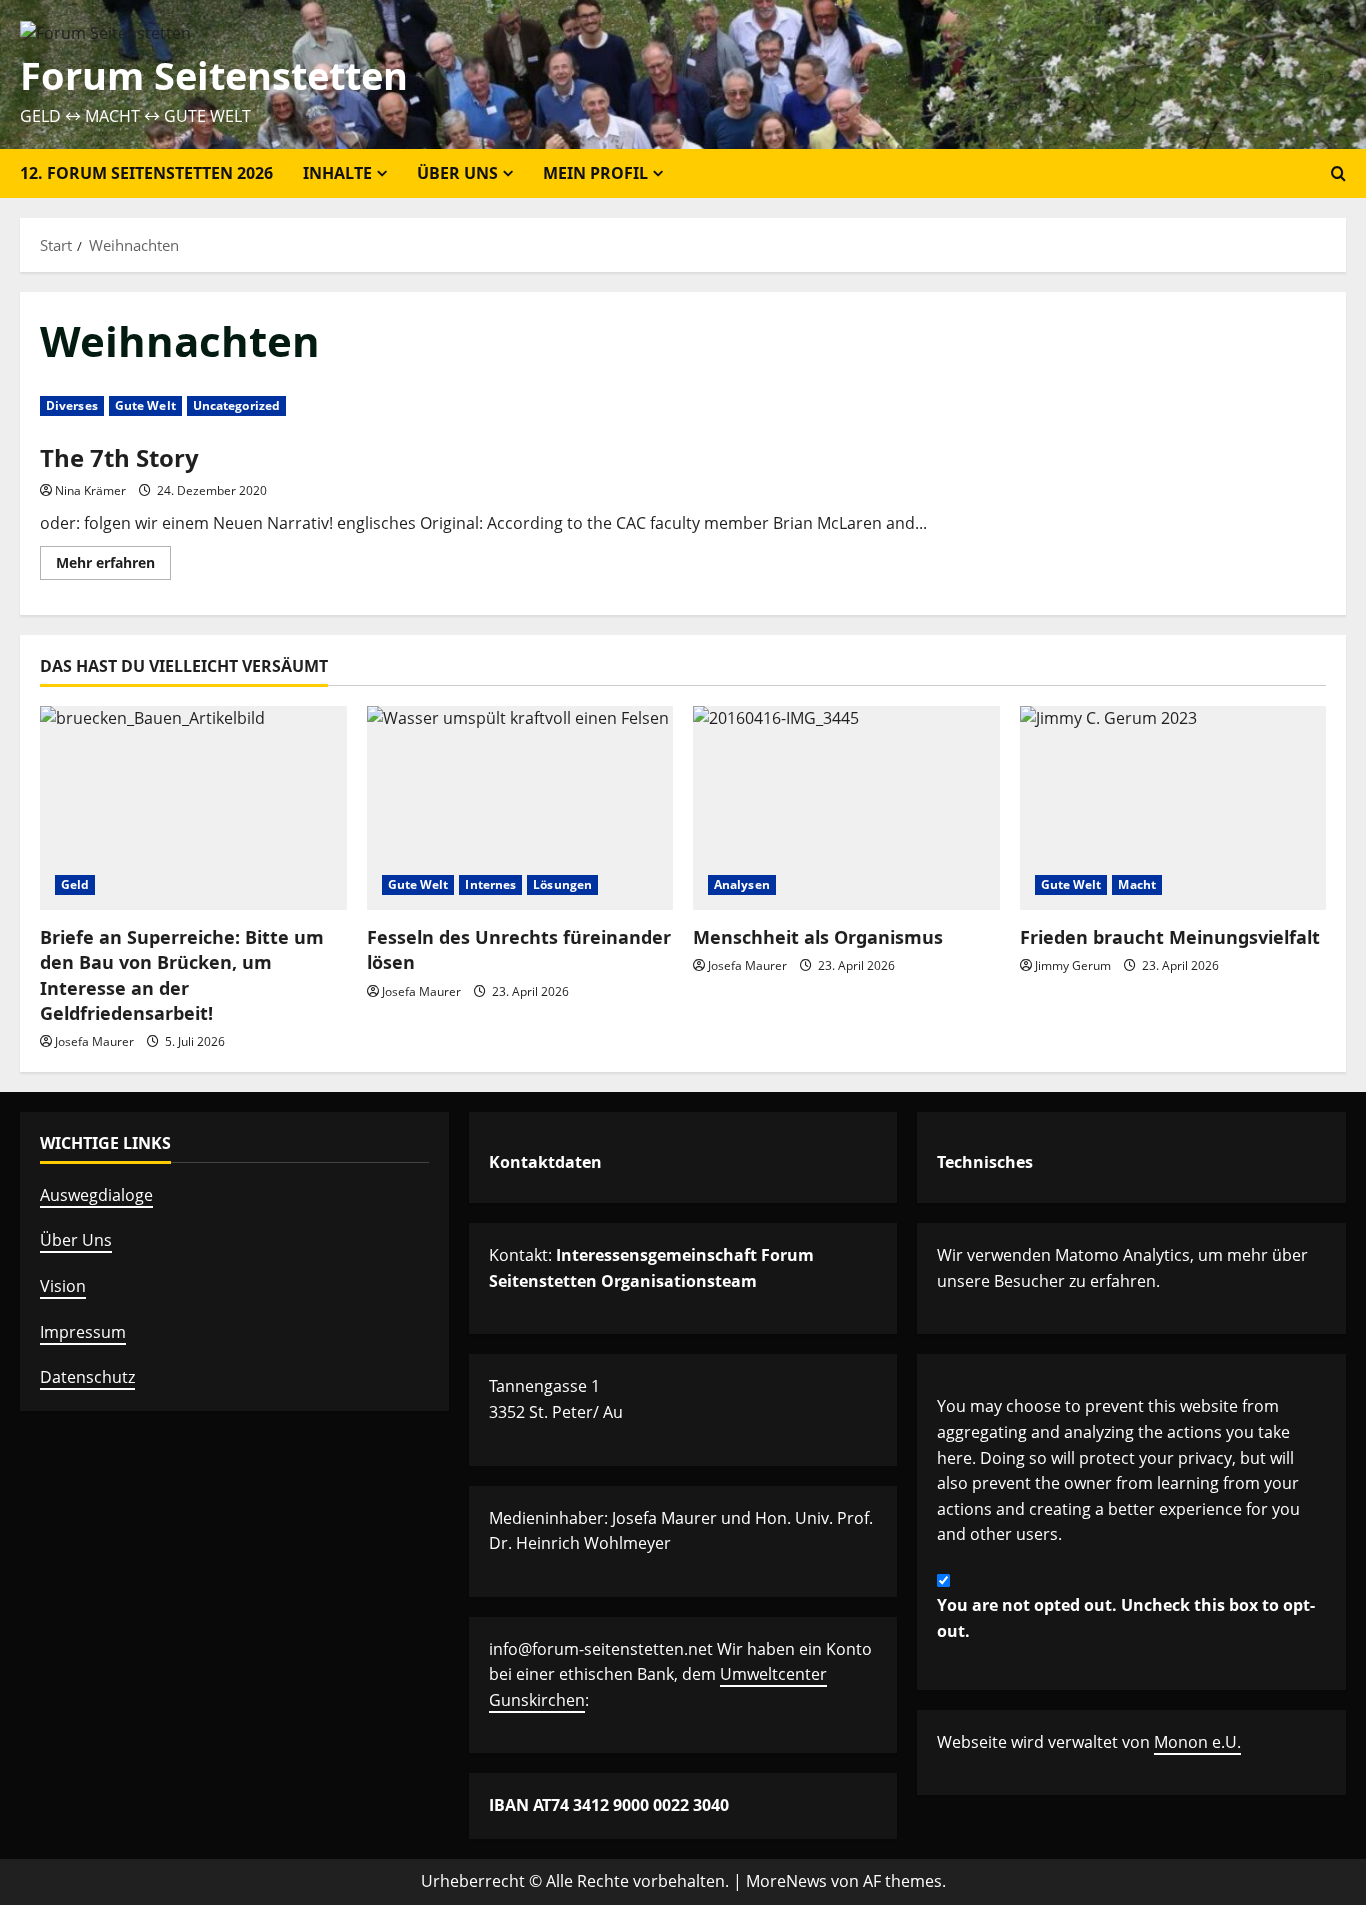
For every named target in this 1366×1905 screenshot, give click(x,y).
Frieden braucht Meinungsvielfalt (1170, 937)
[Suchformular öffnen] (1338, 173)
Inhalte (337, 173)
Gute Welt (145, 405)
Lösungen (562, 884)
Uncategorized (236, 405)
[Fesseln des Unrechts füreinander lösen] (520, 808)
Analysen (742, 884)
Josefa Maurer (94, 1041)
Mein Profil (595, 173)
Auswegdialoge (96, 1195)
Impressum (83, 1332)
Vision (63, 1286)
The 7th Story (119, 457)
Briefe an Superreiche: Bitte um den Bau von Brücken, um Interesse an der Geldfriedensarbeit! (182, 975)
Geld (75, 884)
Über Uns (76, 1240)
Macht (1137, 884)
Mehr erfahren (113, 566)
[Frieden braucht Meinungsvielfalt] (1173, 808)
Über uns (457, 173)
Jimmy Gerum (1073, 965)
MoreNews (786, 1881)
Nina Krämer (90, 490)
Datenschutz (87, 1377)
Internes (490, 884)
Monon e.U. (1197, 1742)
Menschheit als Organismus (818, 937)
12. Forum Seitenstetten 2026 (146, 173)
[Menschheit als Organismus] (846, 808)
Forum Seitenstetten (214, 75)
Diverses (72, 405)
